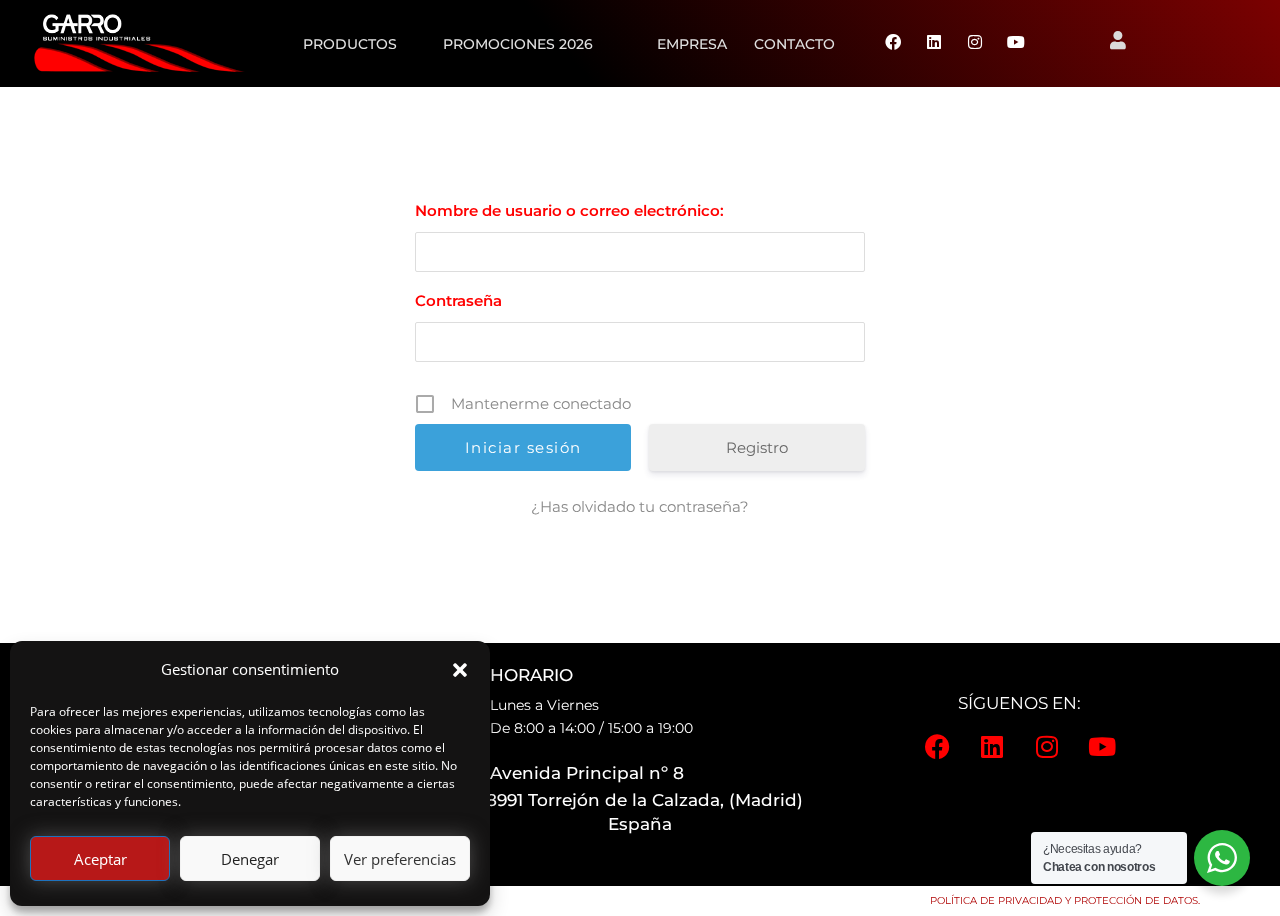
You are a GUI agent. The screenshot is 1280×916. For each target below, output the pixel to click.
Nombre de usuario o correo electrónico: (569, 210)
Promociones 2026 (518, 44)
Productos (350, 44)
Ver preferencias (400, 859)
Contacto (794, 44)
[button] (460, 670)
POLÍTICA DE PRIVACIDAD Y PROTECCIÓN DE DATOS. (1065, 900)
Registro (757, 447)
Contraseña (458, 300)
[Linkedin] (934, 43)
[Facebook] (893, 43)
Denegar (250, 859)
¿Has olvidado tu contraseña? (640, 506)
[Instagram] (975, 43)
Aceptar (100, 859)
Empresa (692, 44)
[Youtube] (1016, 43)
